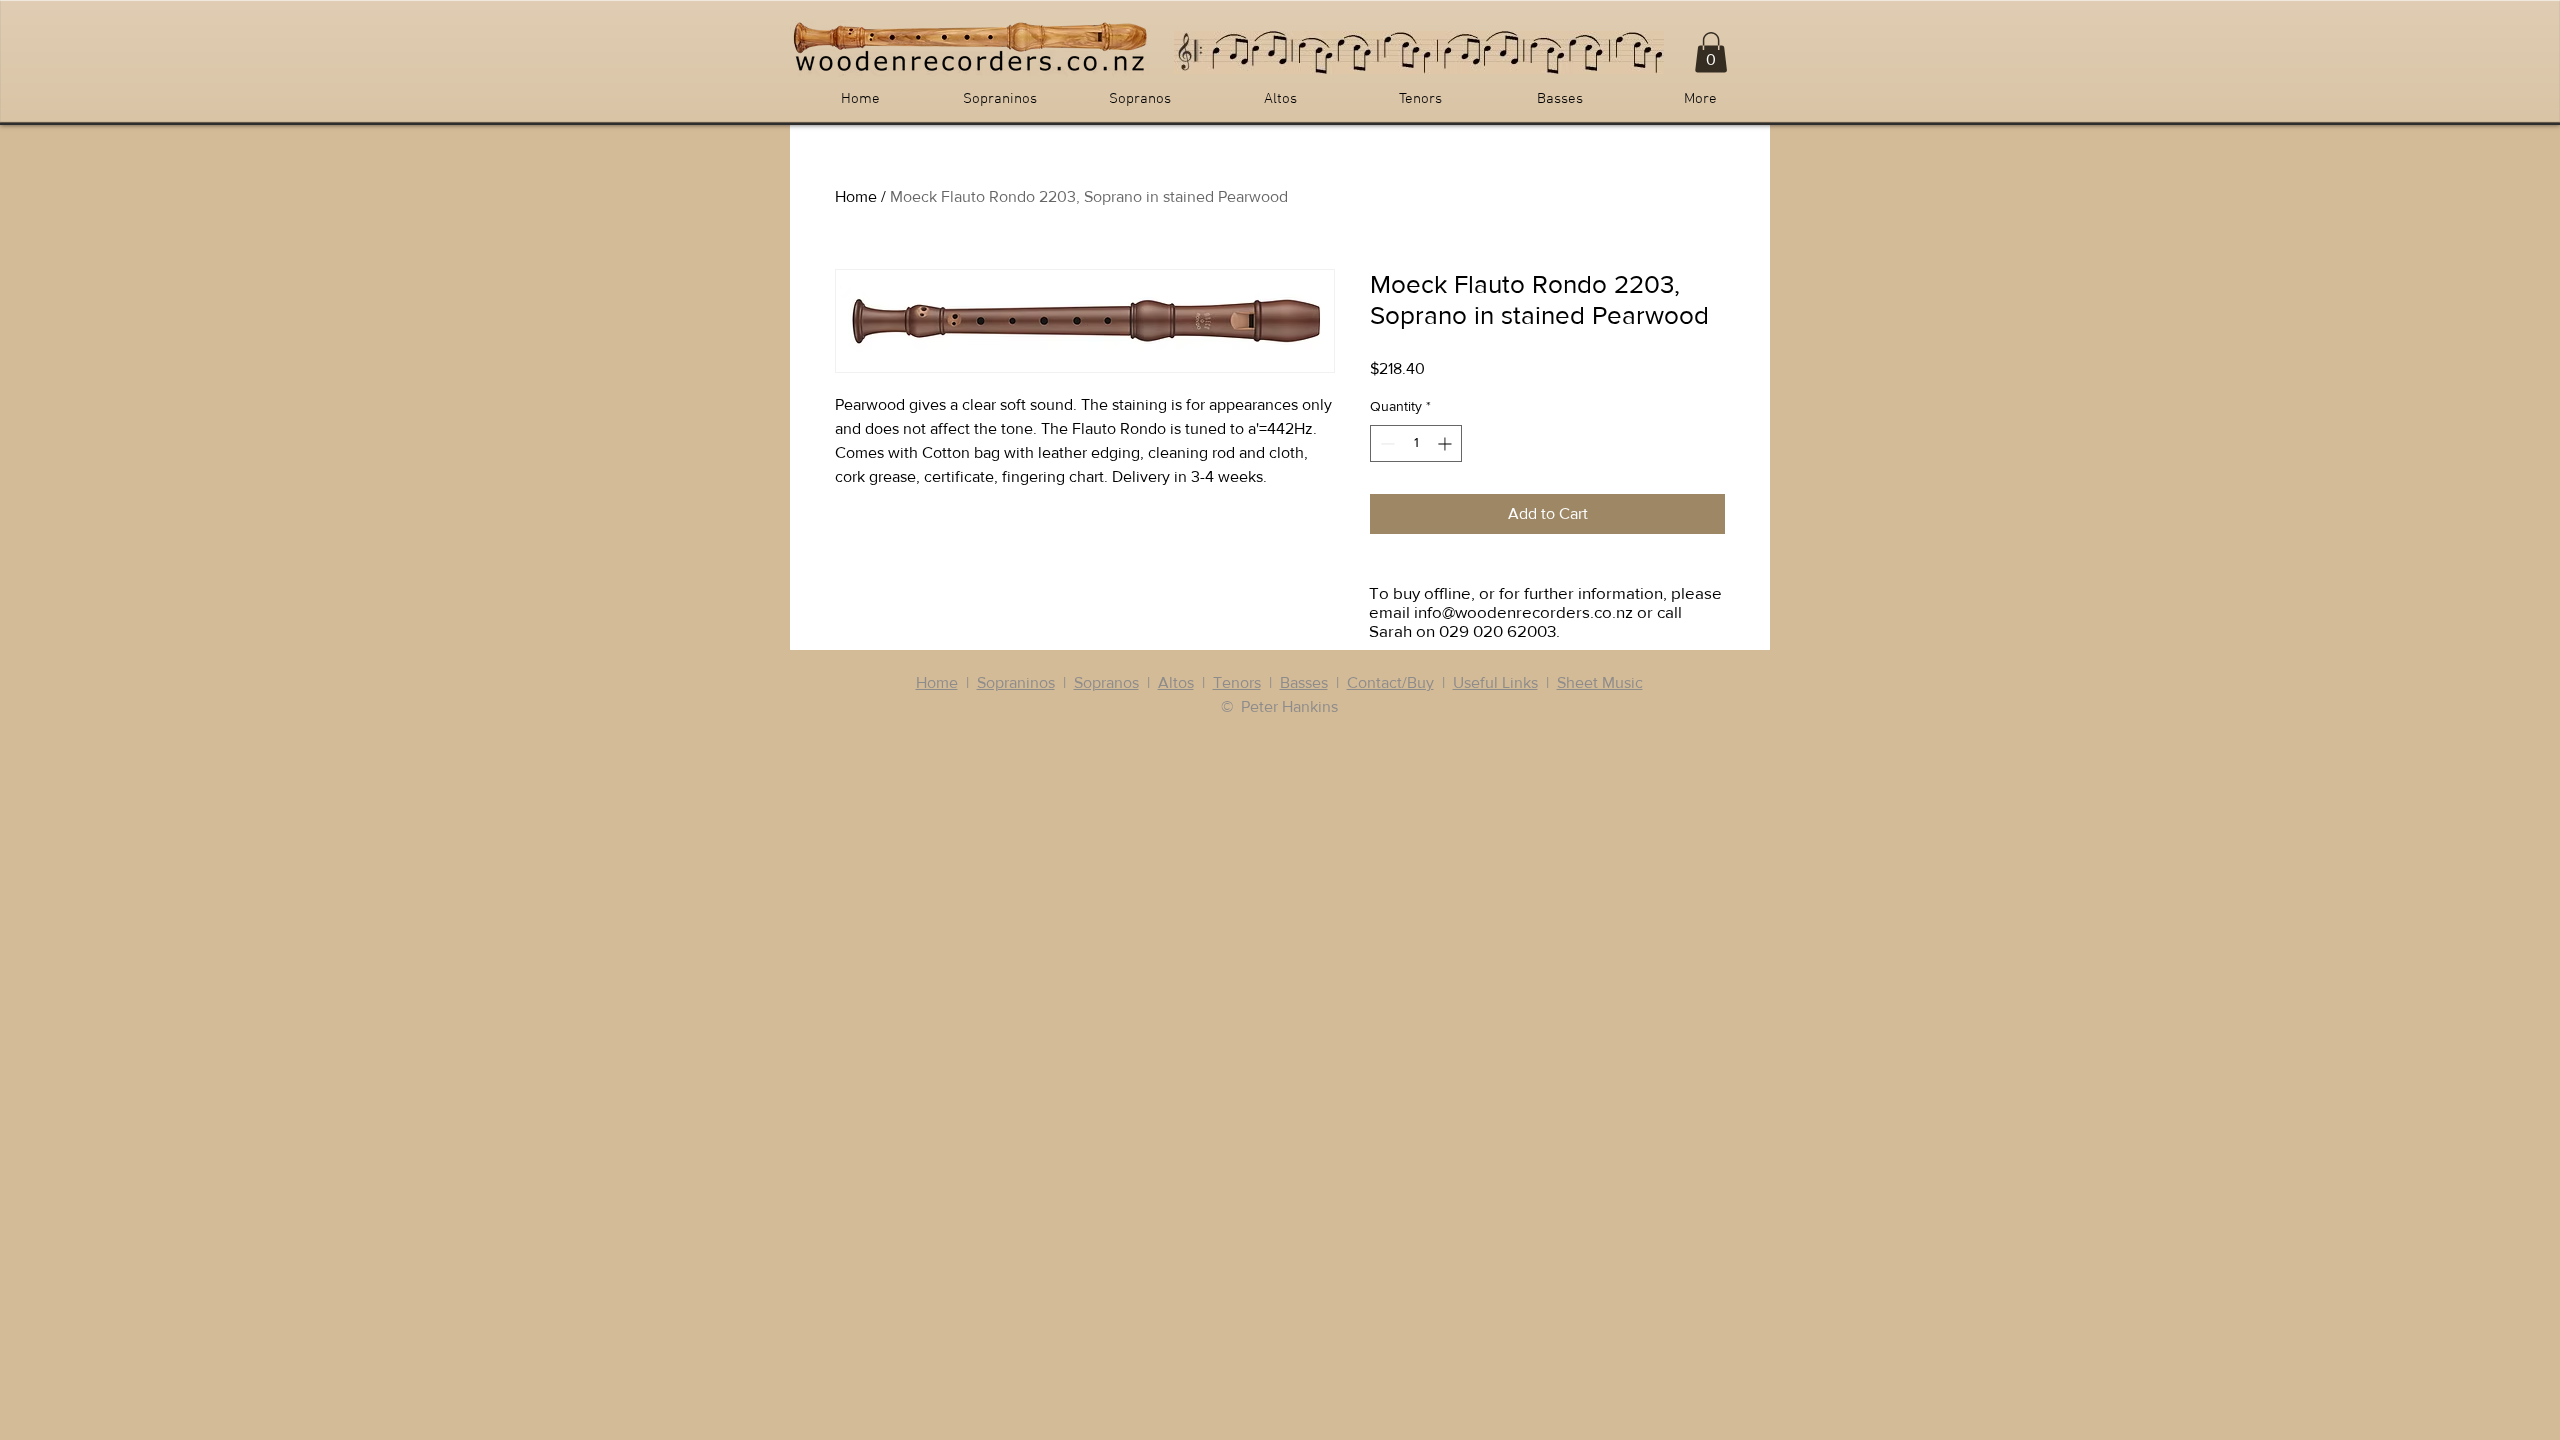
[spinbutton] (1416, 443)
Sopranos (1106, 682)
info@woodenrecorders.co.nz (1523, 611)
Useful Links (1495, 682)
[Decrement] (1385, 443)
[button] (1711, 52)
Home (856, 196)
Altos (1176, 682)
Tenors (1237, 682)
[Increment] (1446, 443)
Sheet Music (1600, 682)
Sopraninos (1016, 682)
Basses (1304, 682)
